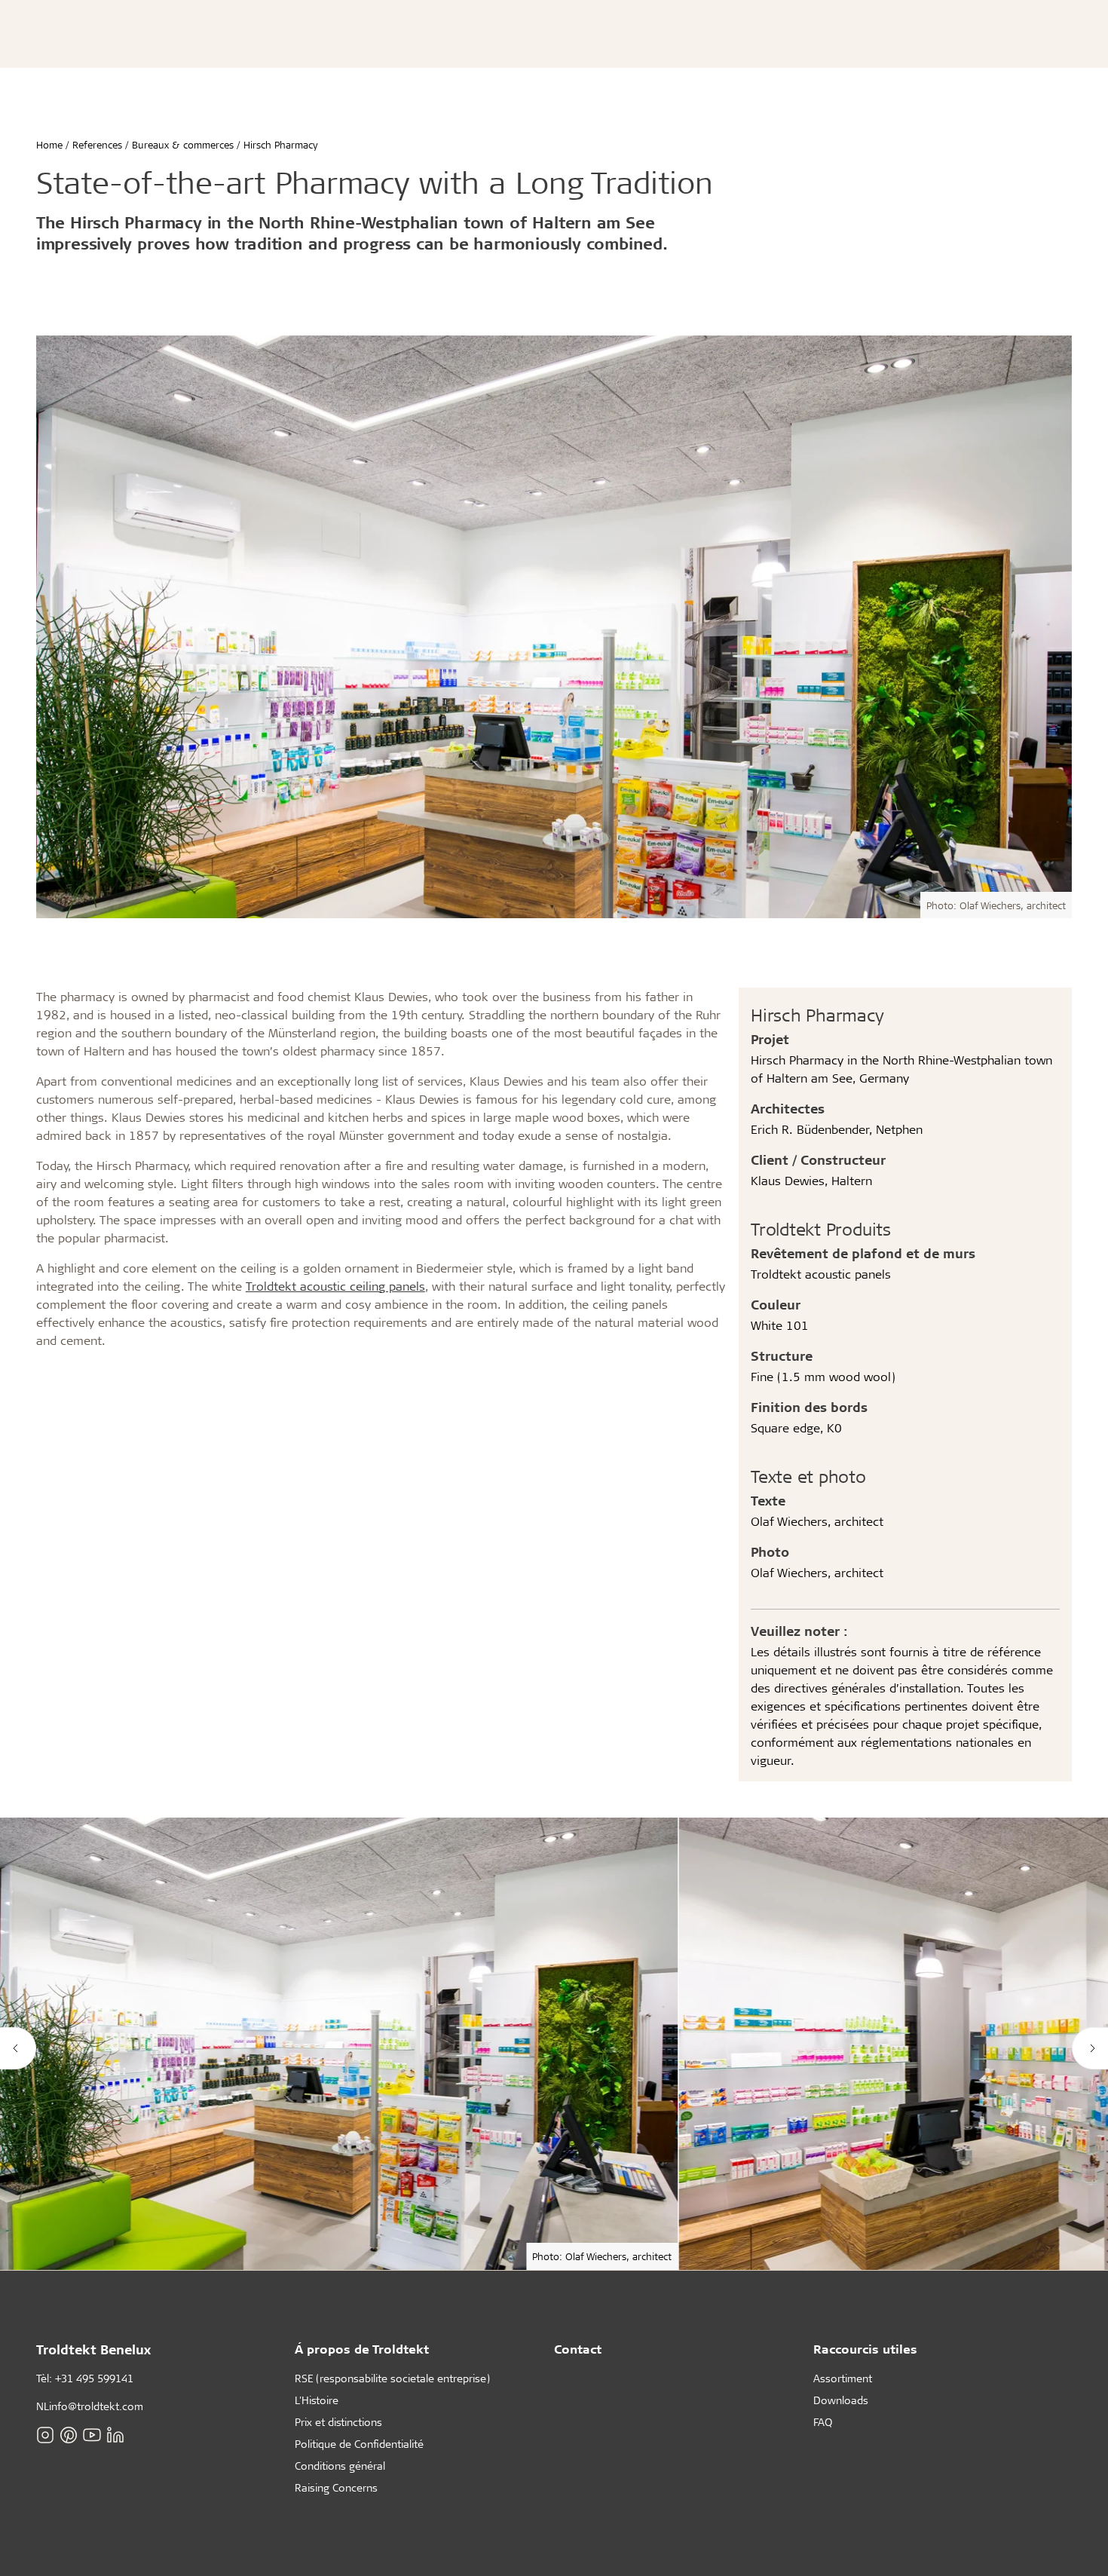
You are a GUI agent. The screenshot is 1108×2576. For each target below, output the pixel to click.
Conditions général (340, 2466)
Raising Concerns (336, 2487)
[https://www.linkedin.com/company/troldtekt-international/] (115, 2435)
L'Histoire (317, 2400)
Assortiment (843, 2378)
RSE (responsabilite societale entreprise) (392, 2378)
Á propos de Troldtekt (362, 2349)
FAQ (823, 2422)
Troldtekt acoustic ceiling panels (335, 1286)
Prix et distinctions (338, 2422)
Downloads (841, 2400)
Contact (578, 2349)
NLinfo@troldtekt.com (90, 2406)
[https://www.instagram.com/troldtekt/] (45, 2435)
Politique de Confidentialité (359, 2444)
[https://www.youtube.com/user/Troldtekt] (92, 2435)
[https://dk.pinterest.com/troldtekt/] (69, 2435)
